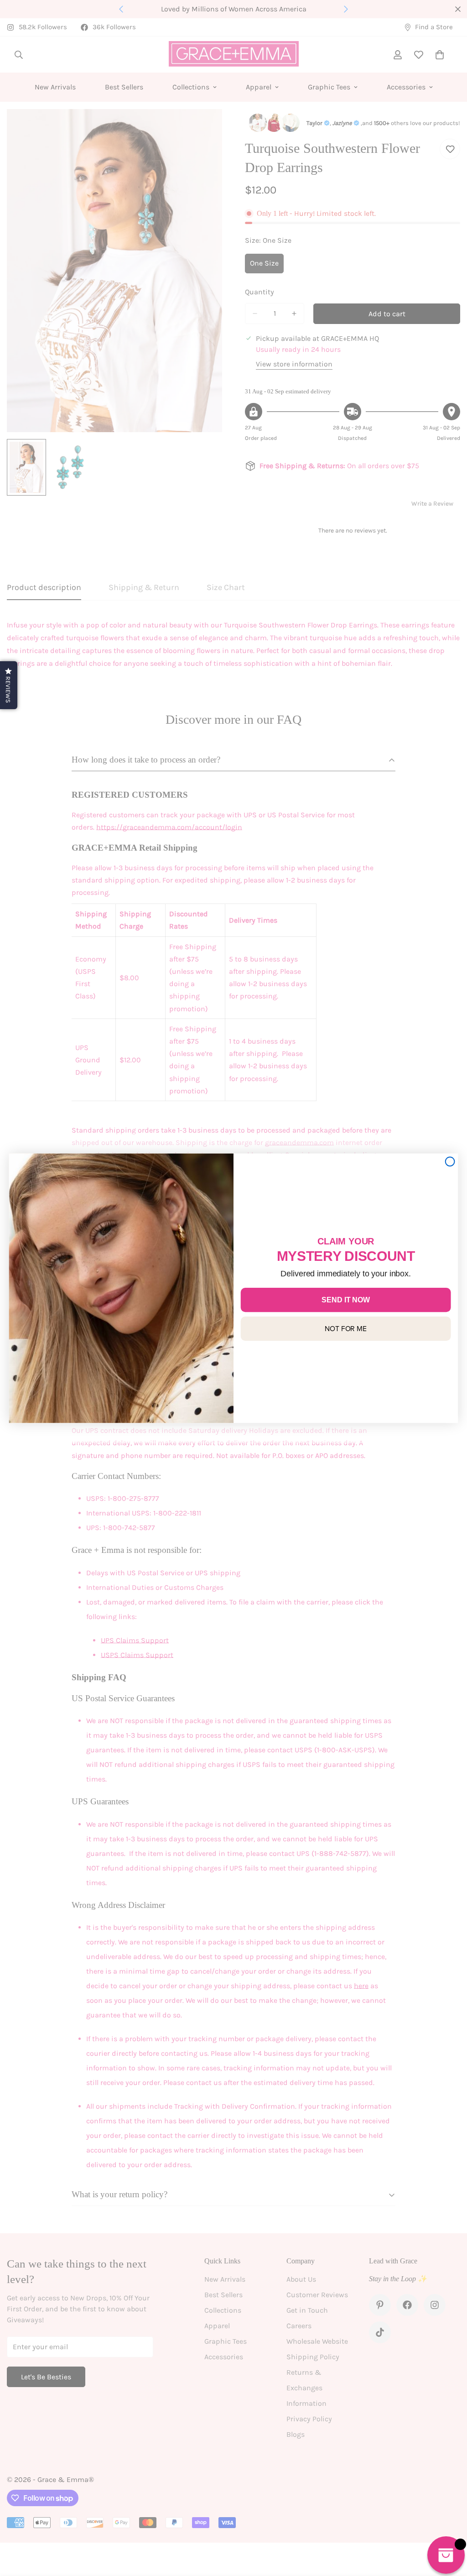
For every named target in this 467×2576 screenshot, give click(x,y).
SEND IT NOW (345, 1299)
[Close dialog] (450, 1161)
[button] (9, 685)
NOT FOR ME (346, 1328)
